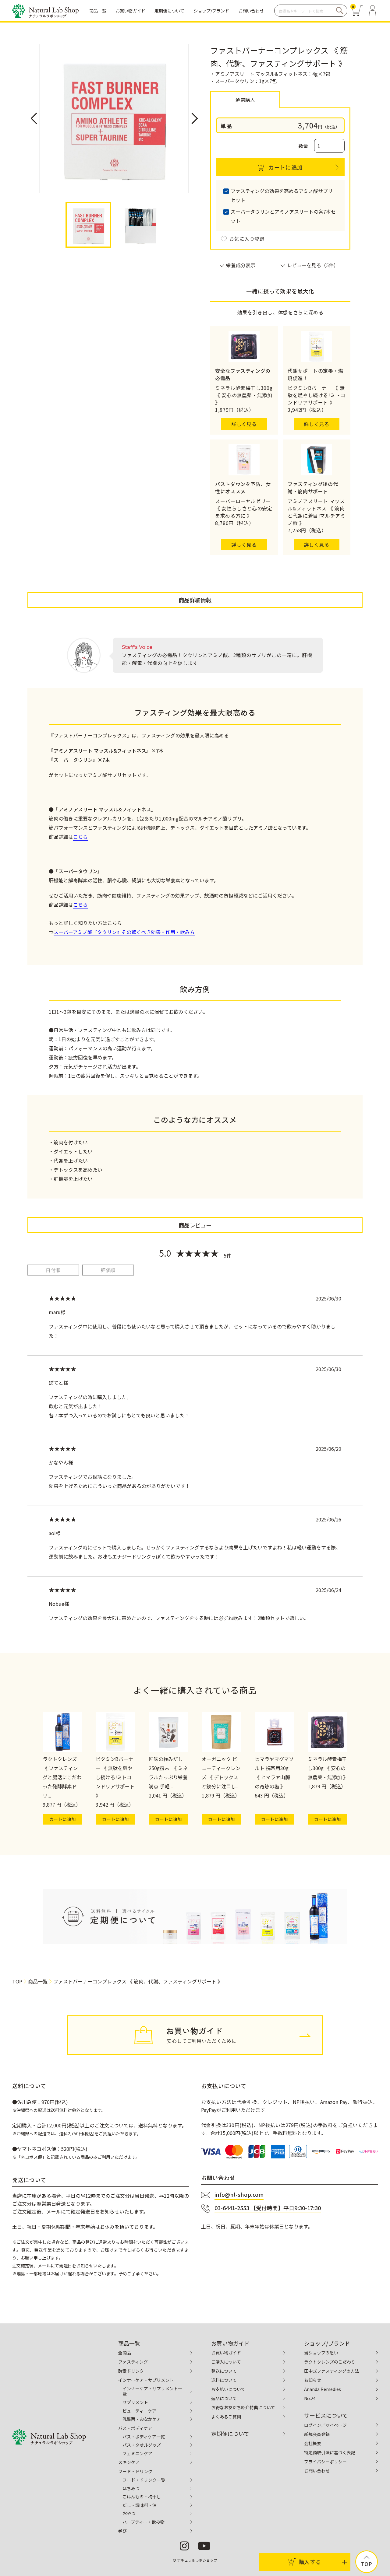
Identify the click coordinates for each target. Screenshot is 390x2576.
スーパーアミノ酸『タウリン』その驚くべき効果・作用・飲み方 (124, 932)
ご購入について (226, 2362)
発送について (224, 2371)
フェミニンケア (137, 2453)
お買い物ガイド (226, 2353)
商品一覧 (38, 1981)
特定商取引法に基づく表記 (330, 2452)
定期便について (230, 2434)
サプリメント (135, 2402)
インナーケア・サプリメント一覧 (152, 2391)
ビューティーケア (139, 2411)
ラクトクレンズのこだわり (330, 2362)
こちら (80, 837)
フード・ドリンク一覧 (144, 2480)
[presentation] (34, 118)
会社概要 (313, 2443)
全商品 (125, 2353)
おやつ (129, 2513)
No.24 (310, 2398)
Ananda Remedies (323, 2389)
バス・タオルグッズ (142, 2445)
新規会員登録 (317, 2434)
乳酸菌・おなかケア (142, 2419)
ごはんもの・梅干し (142, 2497)
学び (122, 2531)
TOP (17, 1981)
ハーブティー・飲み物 (144, 2522)
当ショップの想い (321, 2353)
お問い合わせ (317, 2471)
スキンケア (129, 2462)
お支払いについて (228, 2389)
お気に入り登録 (247, 239)
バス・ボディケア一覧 (144, 2437)
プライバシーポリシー (325, 2462)
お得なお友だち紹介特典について (243, 2407)
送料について (224, 2380)
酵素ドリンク (131, 2371)
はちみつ (131, 2488)
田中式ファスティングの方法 (332, 2371)
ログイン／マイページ (325, 2425)
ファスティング (133, 2362)
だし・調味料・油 (140, 2505)
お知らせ (313, 2380)
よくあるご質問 (226, 2417)
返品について (224, 2398)
